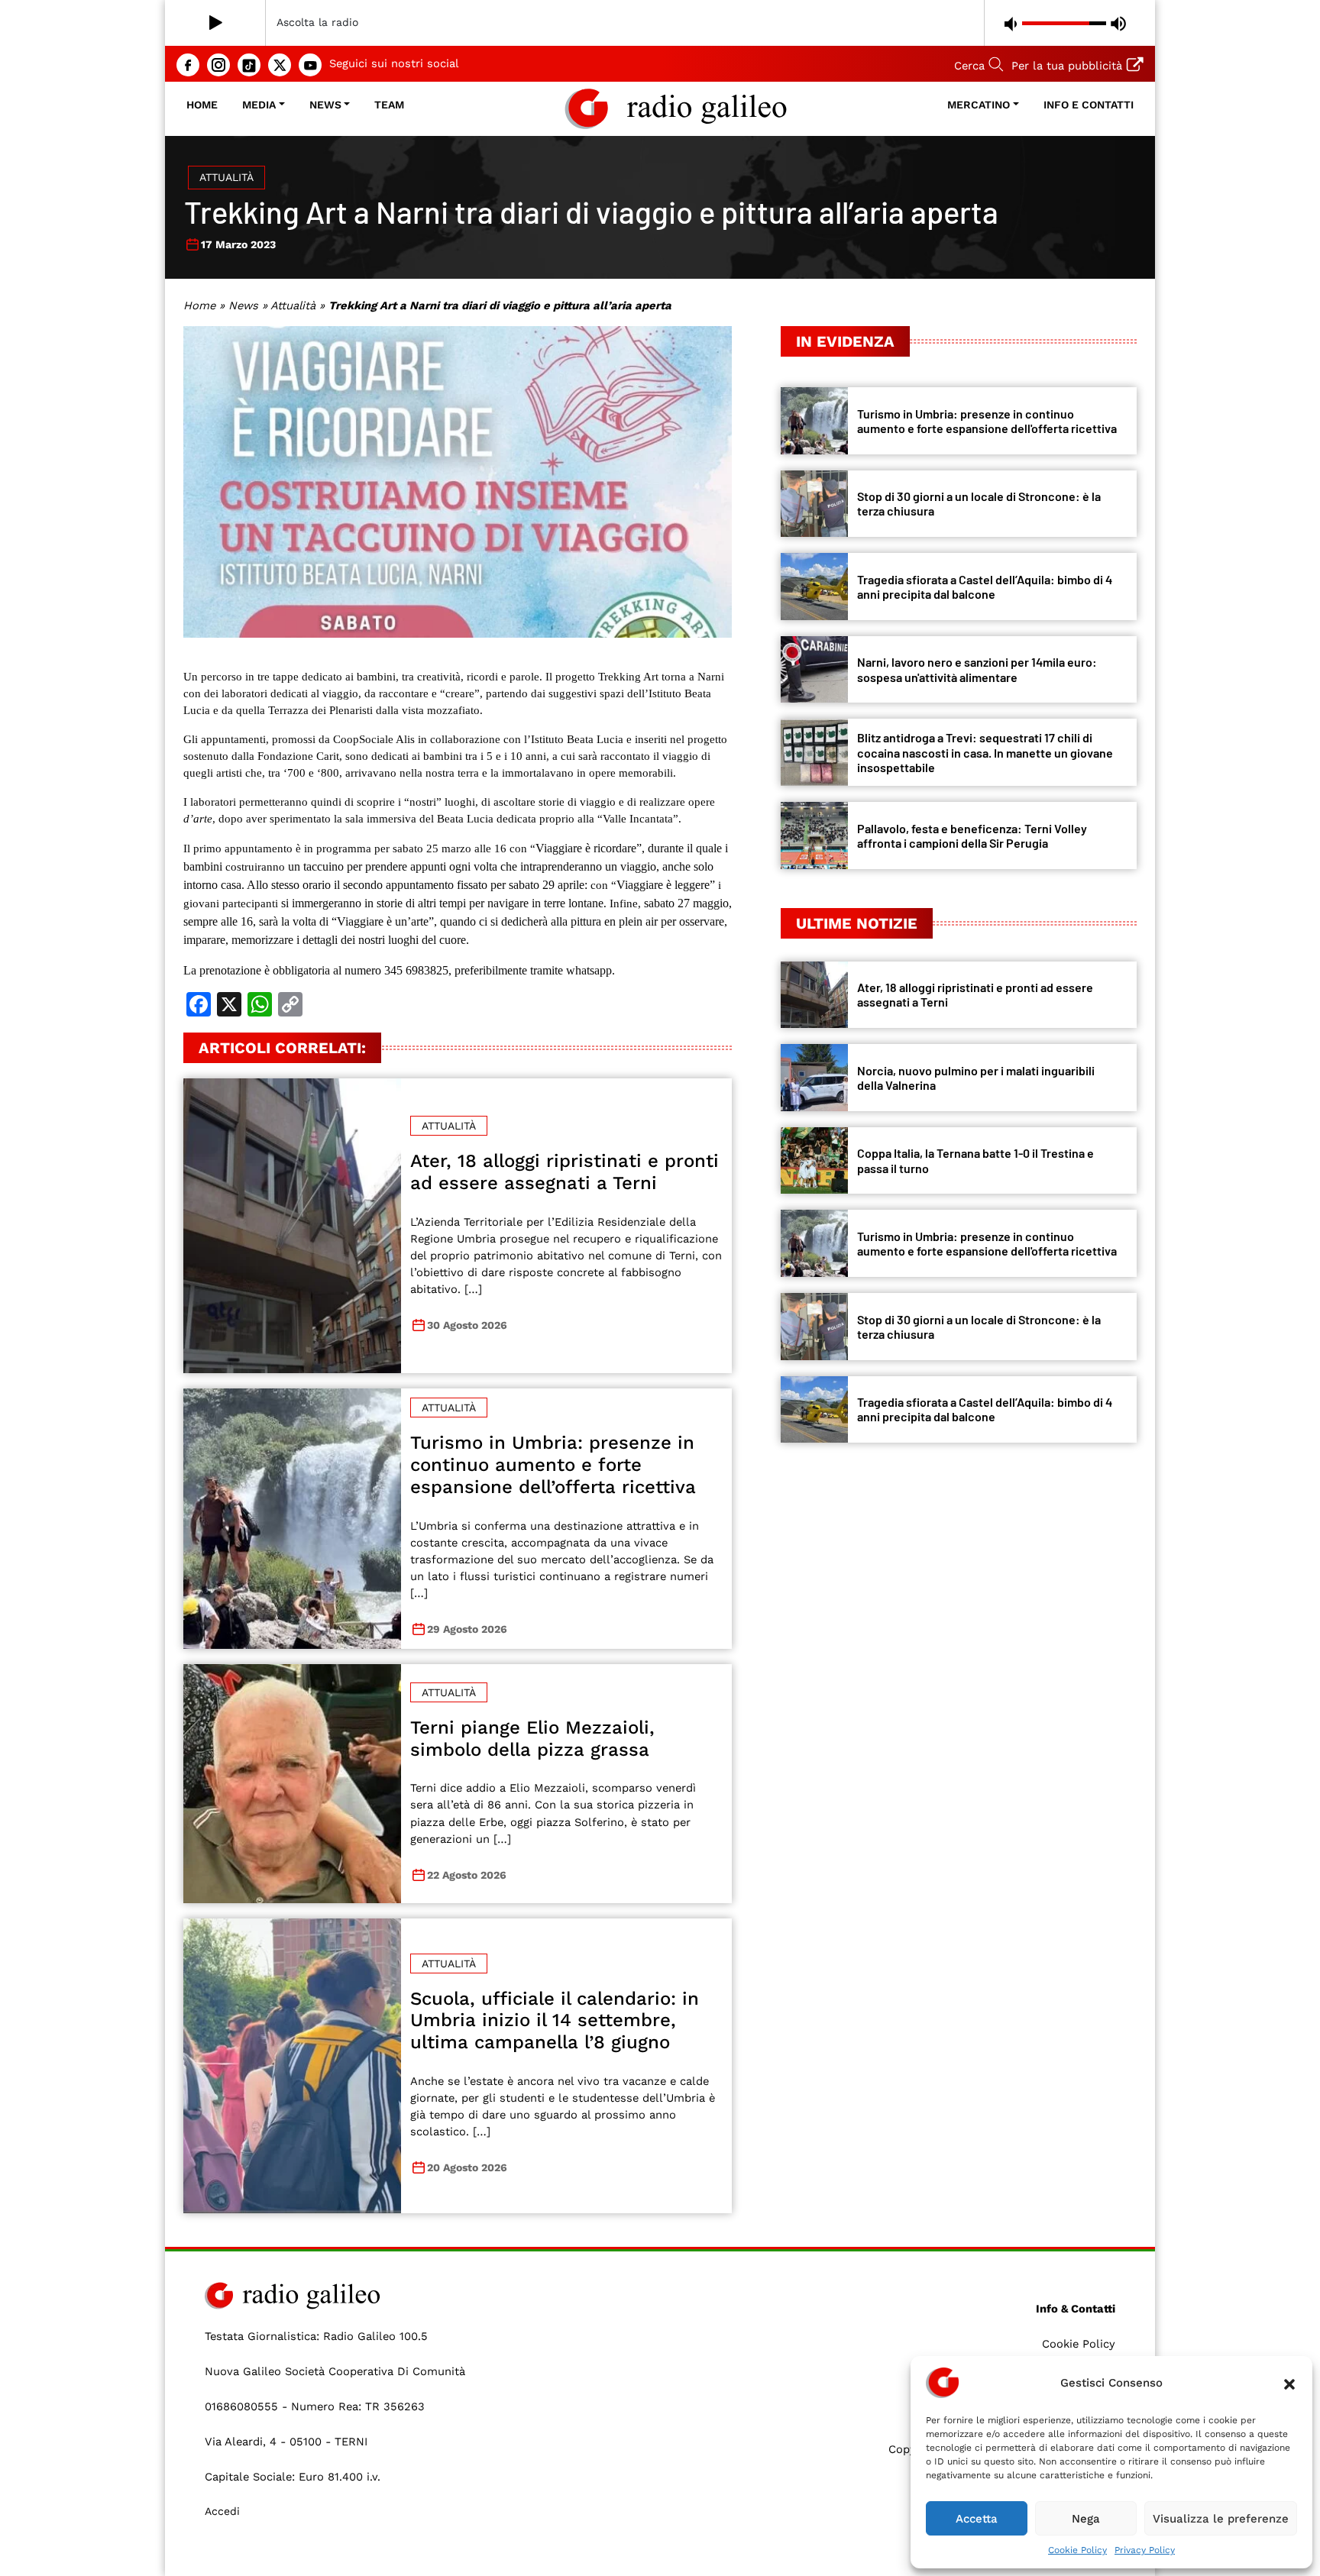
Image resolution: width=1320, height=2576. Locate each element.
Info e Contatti (1089, 105)
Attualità (226, 177)
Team (389, 105)
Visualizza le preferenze (1221, 2519)
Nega (1086, 2519)
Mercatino (979, 105)
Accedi (222, 2511)
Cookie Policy (1077, 2550)
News (325, 105)
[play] (216, 23)
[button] (1289, 2383)
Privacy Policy (1145, 2550)
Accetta (977, 2519)
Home (202, 105)
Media (259, 105)
